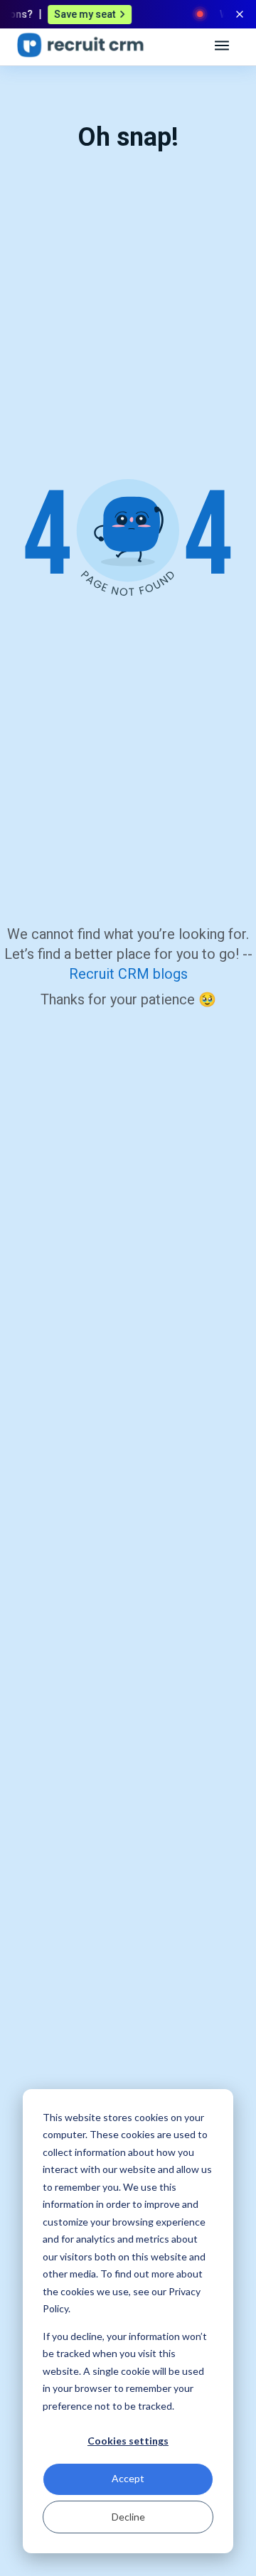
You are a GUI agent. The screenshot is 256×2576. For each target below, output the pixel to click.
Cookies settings (128, 2441)
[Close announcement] (240, 14)
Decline (128, 2517)
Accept (128, 2478)
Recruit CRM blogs (128, 974)
